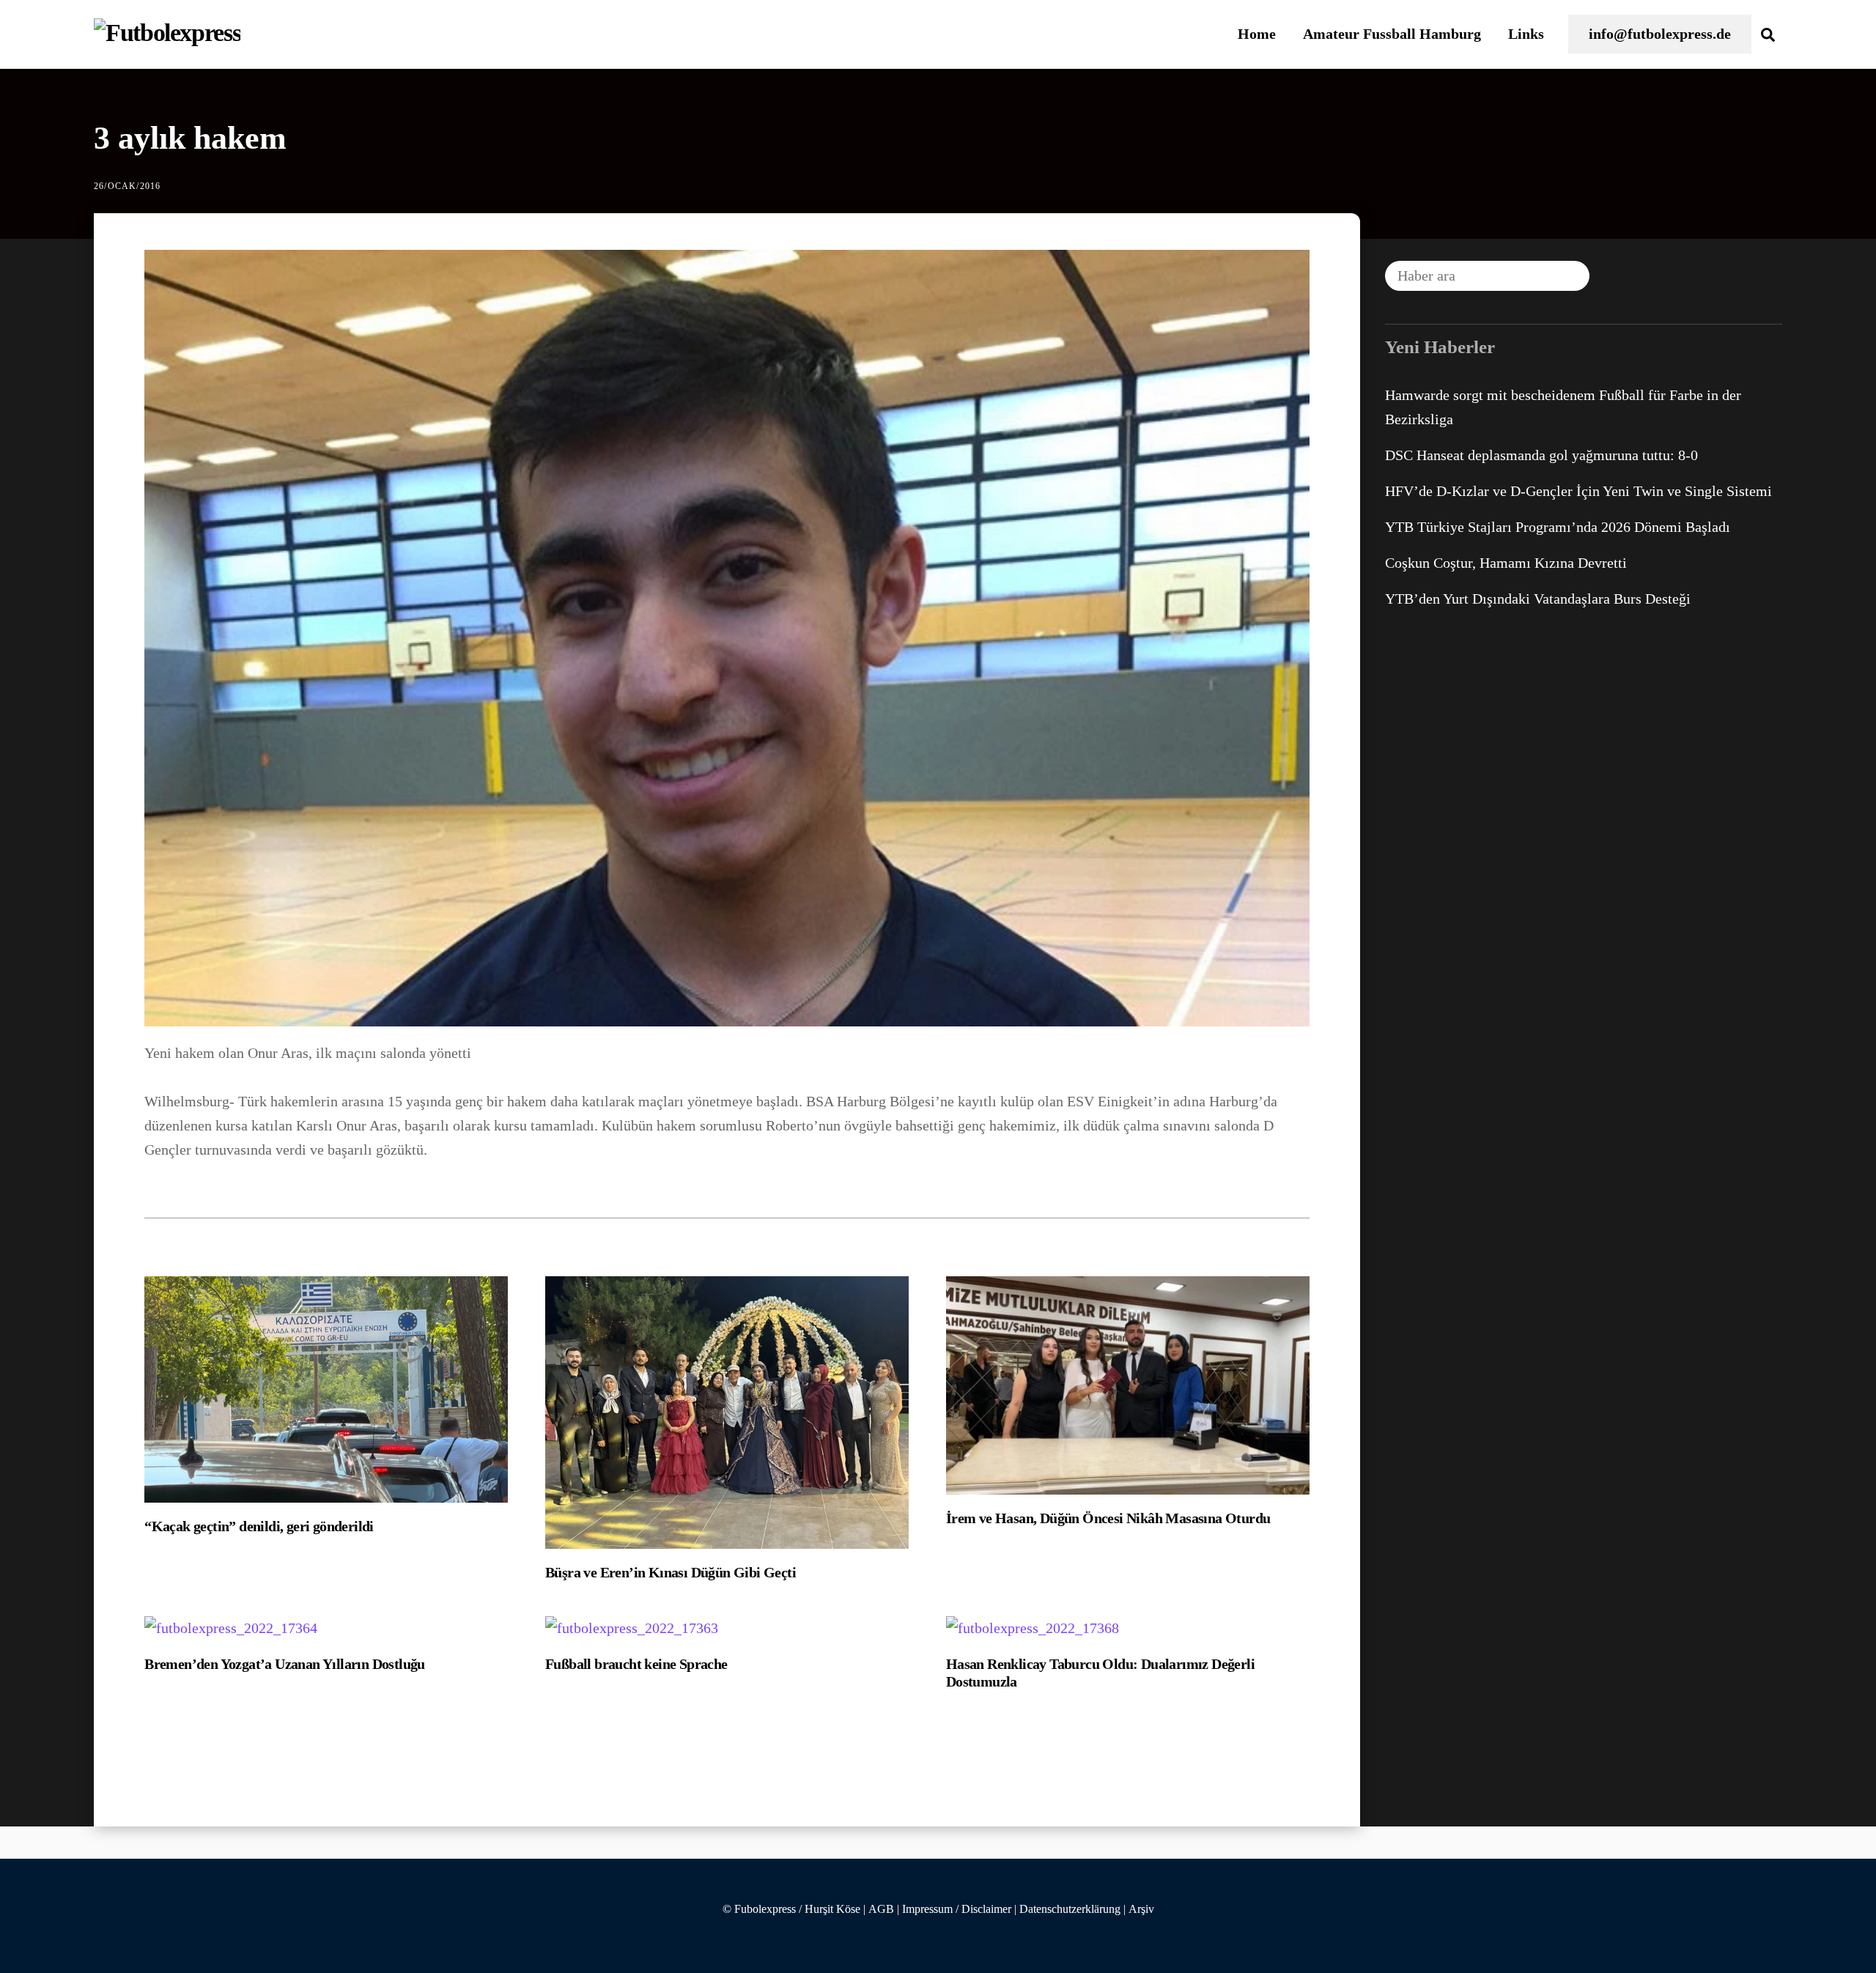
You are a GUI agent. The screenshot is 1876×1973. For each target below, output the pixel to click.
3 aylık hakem (190, 138)
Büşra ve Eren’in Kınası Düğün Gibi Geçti (671, 1572)
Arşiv (1141, 1909)
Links (1526, 34)
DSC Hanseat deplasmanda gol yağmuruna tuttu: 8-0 (1541, 455)
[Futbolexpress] (167, 33)
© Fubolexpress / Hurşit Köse (791, 1909)
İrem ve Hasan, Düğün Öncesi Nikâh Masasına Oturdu (1108, 1518)
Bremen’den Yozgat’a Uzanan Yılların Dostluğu (285, 1664)
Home (1257, 34)
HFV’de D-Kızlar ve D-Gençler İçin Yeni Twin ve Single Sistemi (1578, 491)
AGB (881, 1909)
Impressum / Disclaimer (957, 1909)
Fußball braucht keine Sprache (636, 1664)
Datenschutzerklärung (1070, 1909)
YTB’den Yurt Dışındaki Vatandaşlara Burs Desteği (1538, 599)
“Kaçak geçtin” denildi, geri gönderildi (259, 1526)
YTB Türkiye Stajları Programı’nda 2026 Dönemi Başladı (1558, 527)
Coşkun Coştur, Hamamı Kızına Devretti (1506, 563)
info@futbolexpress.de (1660, 34)
